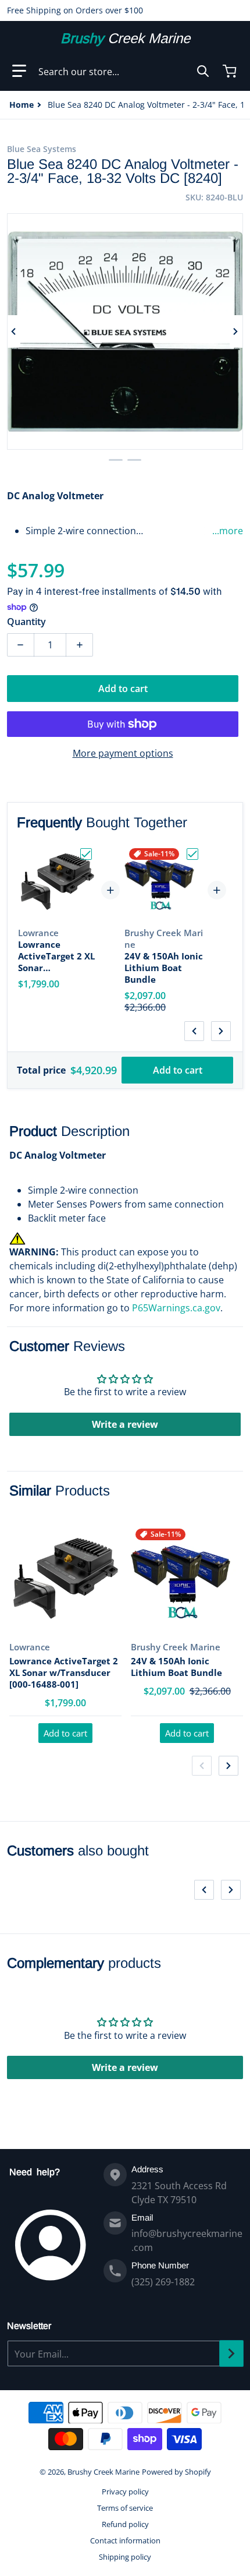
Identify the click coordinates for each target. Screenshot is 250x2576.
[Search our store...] (203, 71)
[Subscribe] (231, 2353)
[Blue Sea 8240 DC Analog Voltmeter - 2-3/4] (116, 460)
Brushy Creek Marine (103, 2472)
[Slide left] (14, 331)
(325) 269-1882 (163, 2282)
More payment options (123, 753)
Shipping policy (125, 2557)
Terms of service (125, 2508)
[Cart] (231, 71)
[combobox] (124, 71)
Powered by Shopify (176, 2472)
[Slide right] (236, 331)
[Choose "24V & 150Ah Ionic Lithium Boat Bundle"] (192, 854)
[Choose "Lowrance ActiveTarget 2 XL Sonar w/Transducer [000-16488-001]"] (86, 854)
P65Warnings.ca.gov (176, 1308)
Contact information (125, 2540)
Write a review (125, 1424)
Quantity (26, 622)
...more (228, 531)
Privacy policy (125, 2492)
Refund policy (125, 2524)
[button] (19, 71)
